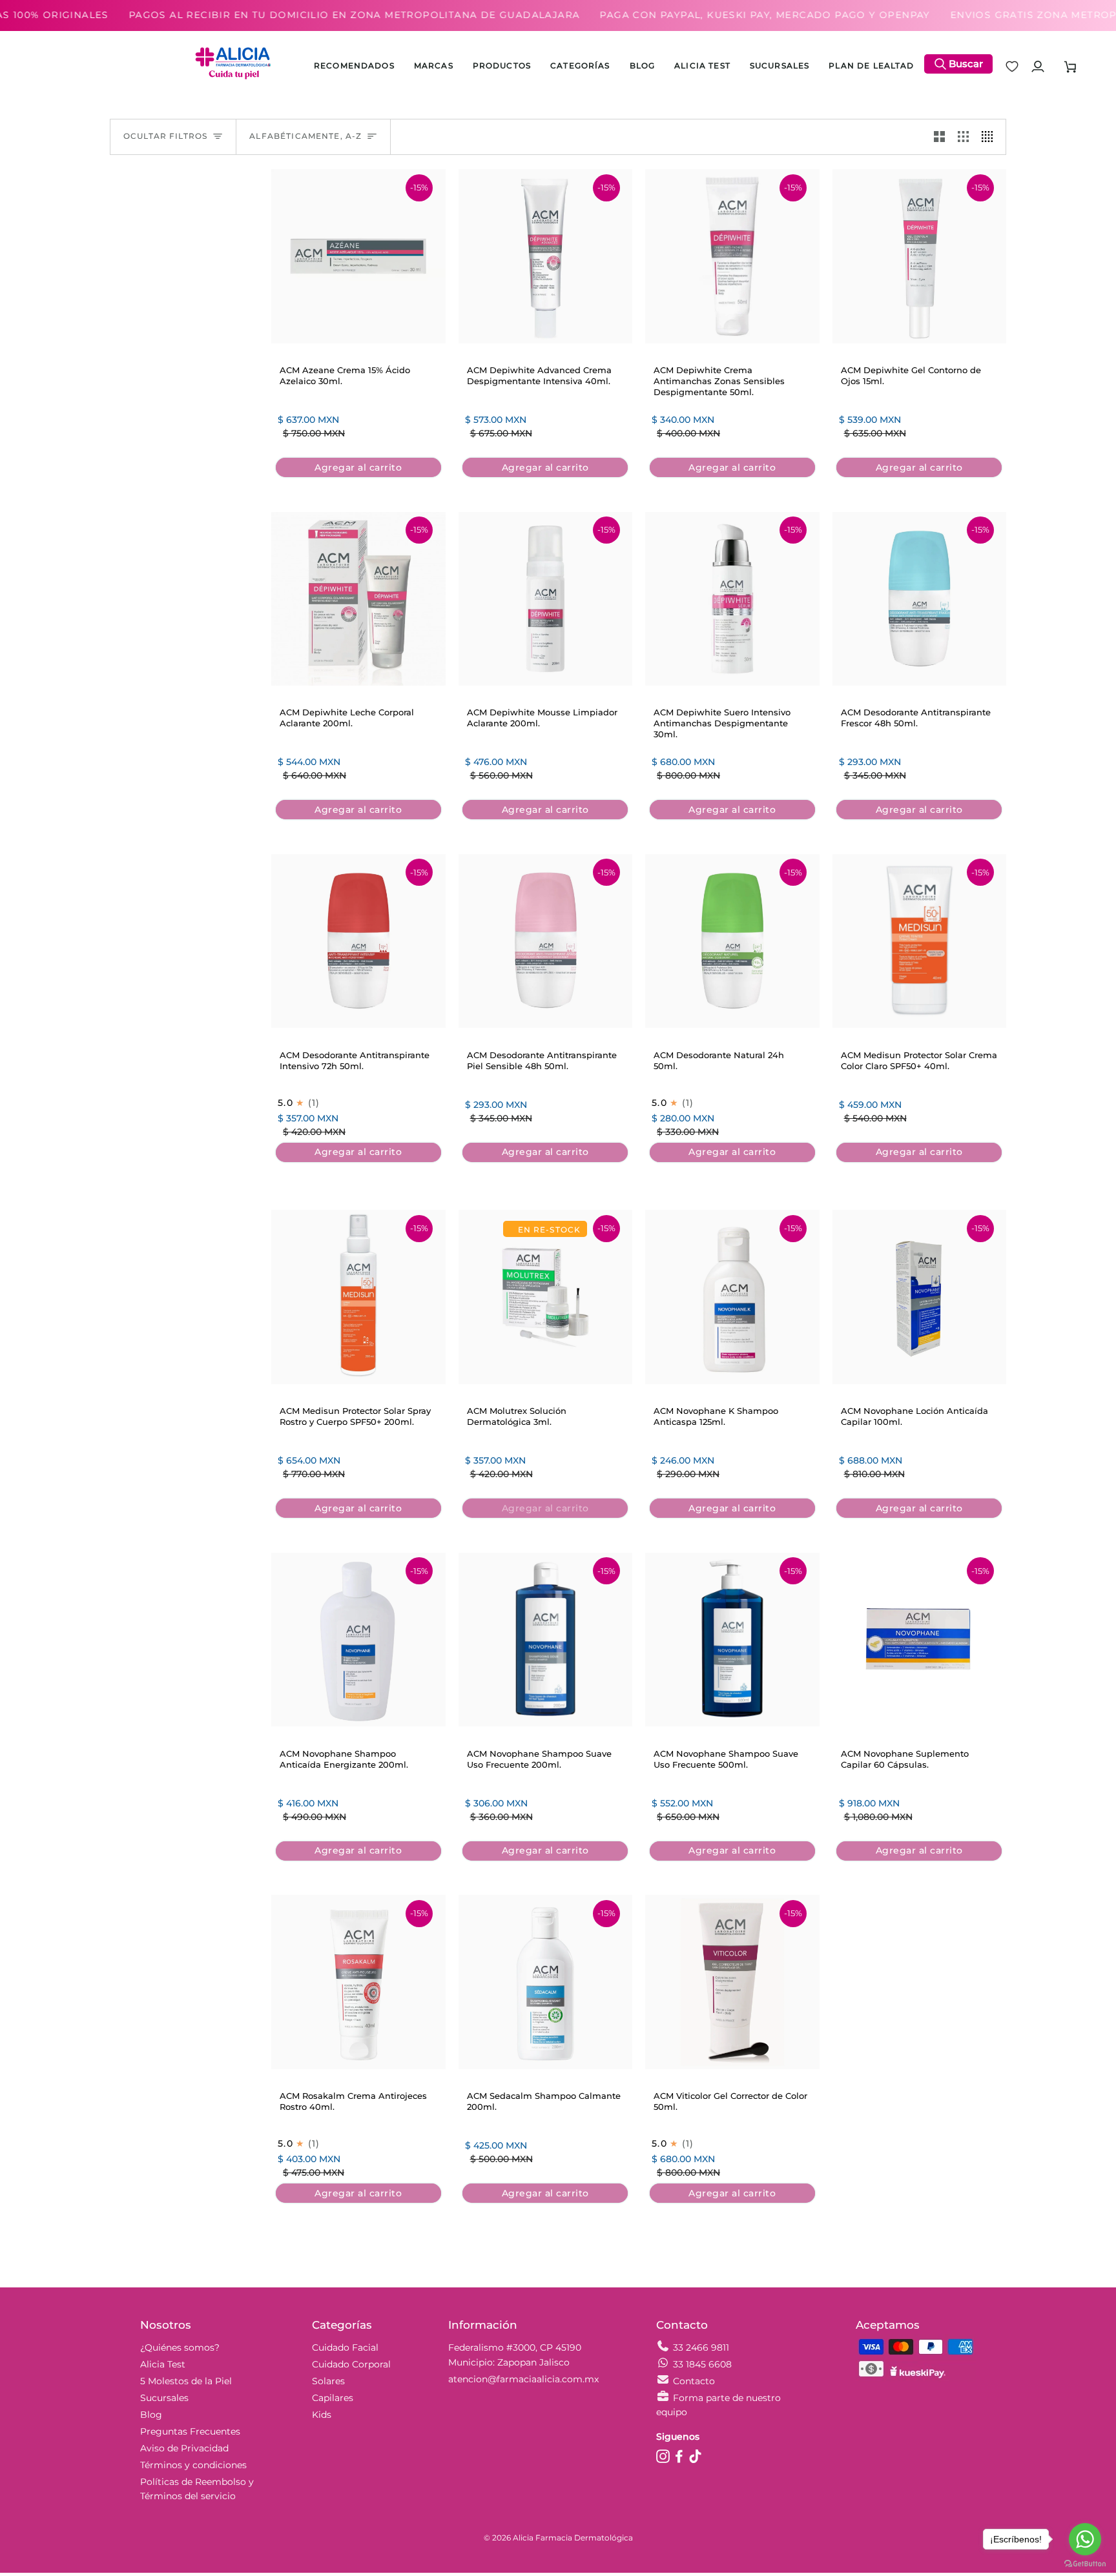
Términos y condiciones (193, 2465)
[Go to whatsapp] (1085, 2539)
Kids (322, 2415)
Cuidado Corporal (351, 2364)
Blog (151, 2415)
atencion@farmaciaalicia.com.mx (523, 2379)
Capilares (333, 2398)
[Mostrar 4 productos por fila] (990, 137)
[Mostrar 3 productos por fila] (963, 137)
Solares (328, 2381)
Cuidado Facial (345, 2347)
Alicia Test (163, 2364)
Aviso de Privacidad (184, 2448)
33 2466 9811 (701, 2347)
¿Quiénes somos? (180, 2347)
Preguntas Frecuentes (190, 2431)
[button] (502, 66)
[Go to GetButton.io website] (1085, 2563)
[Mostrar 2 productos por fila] (939, 137)
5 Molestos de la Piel (186, 2381)
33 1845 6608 (702, 2364)
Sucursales (164, 2398)
